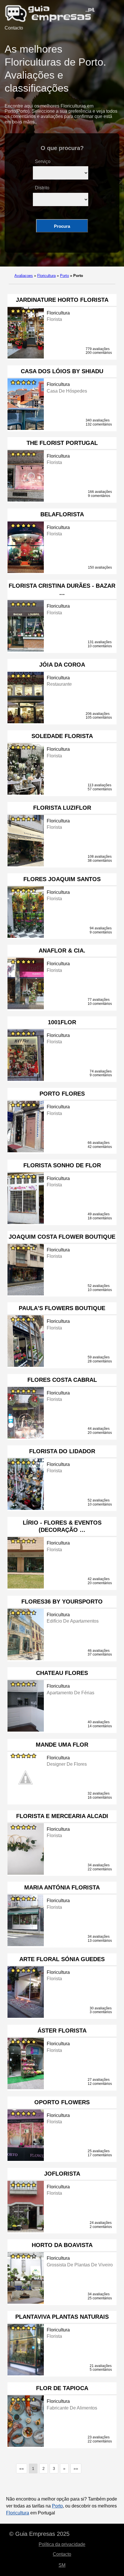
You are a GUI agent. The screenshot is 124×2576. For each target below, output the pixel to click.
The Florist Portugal (62, 443)
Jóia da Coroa (62, 665)
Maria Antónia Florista (62, 1887)
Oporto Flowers (62, 2102)
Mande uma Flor (62, 1745)
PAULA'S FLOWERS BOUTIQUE (62, 1308)
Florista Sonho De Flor (62, 1165)
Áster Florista (62, 2031)
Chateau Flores (62, 1673)
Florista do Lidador (62, 1451)
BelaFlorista (62, 514)
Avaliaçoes (24, 276)
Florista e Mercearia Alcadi (62, 1816)
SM (62, 2565)
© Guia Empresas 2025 (39, 2534)
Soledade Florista (62, 736)
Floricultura (46, 276)
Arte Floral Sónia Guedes (62, 1959)
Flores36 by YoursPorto (62, 1602)
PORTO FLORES (62, 1094)
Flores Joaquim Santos (62, 879)
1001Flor (62, 1022)
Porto (64, 276)
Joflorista (62, 2174)
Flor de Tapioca (62, 2388)
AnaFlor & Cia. (62, 950)
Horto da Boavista (62, 2245)
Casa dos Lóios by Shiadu (62, 371)
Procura (62, 226)
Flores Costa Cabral (62, 1380)
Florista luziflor (62, 808)
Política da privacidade (62, 2544)
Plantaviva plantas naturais (62, 2317)
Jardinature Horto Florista (62, 300)
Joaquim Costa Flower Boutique (62, 1237)
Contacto (14, 28)
